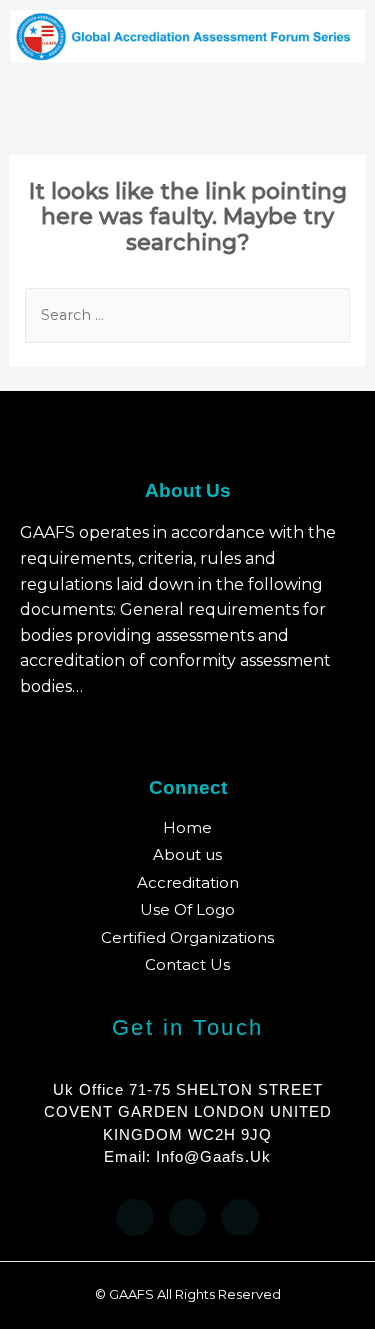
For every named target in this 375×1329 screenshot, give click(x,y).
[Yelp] (188, 1218)
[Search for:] (188, 314)
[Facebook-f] (135, 1218)
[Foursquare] (240, 1218)
